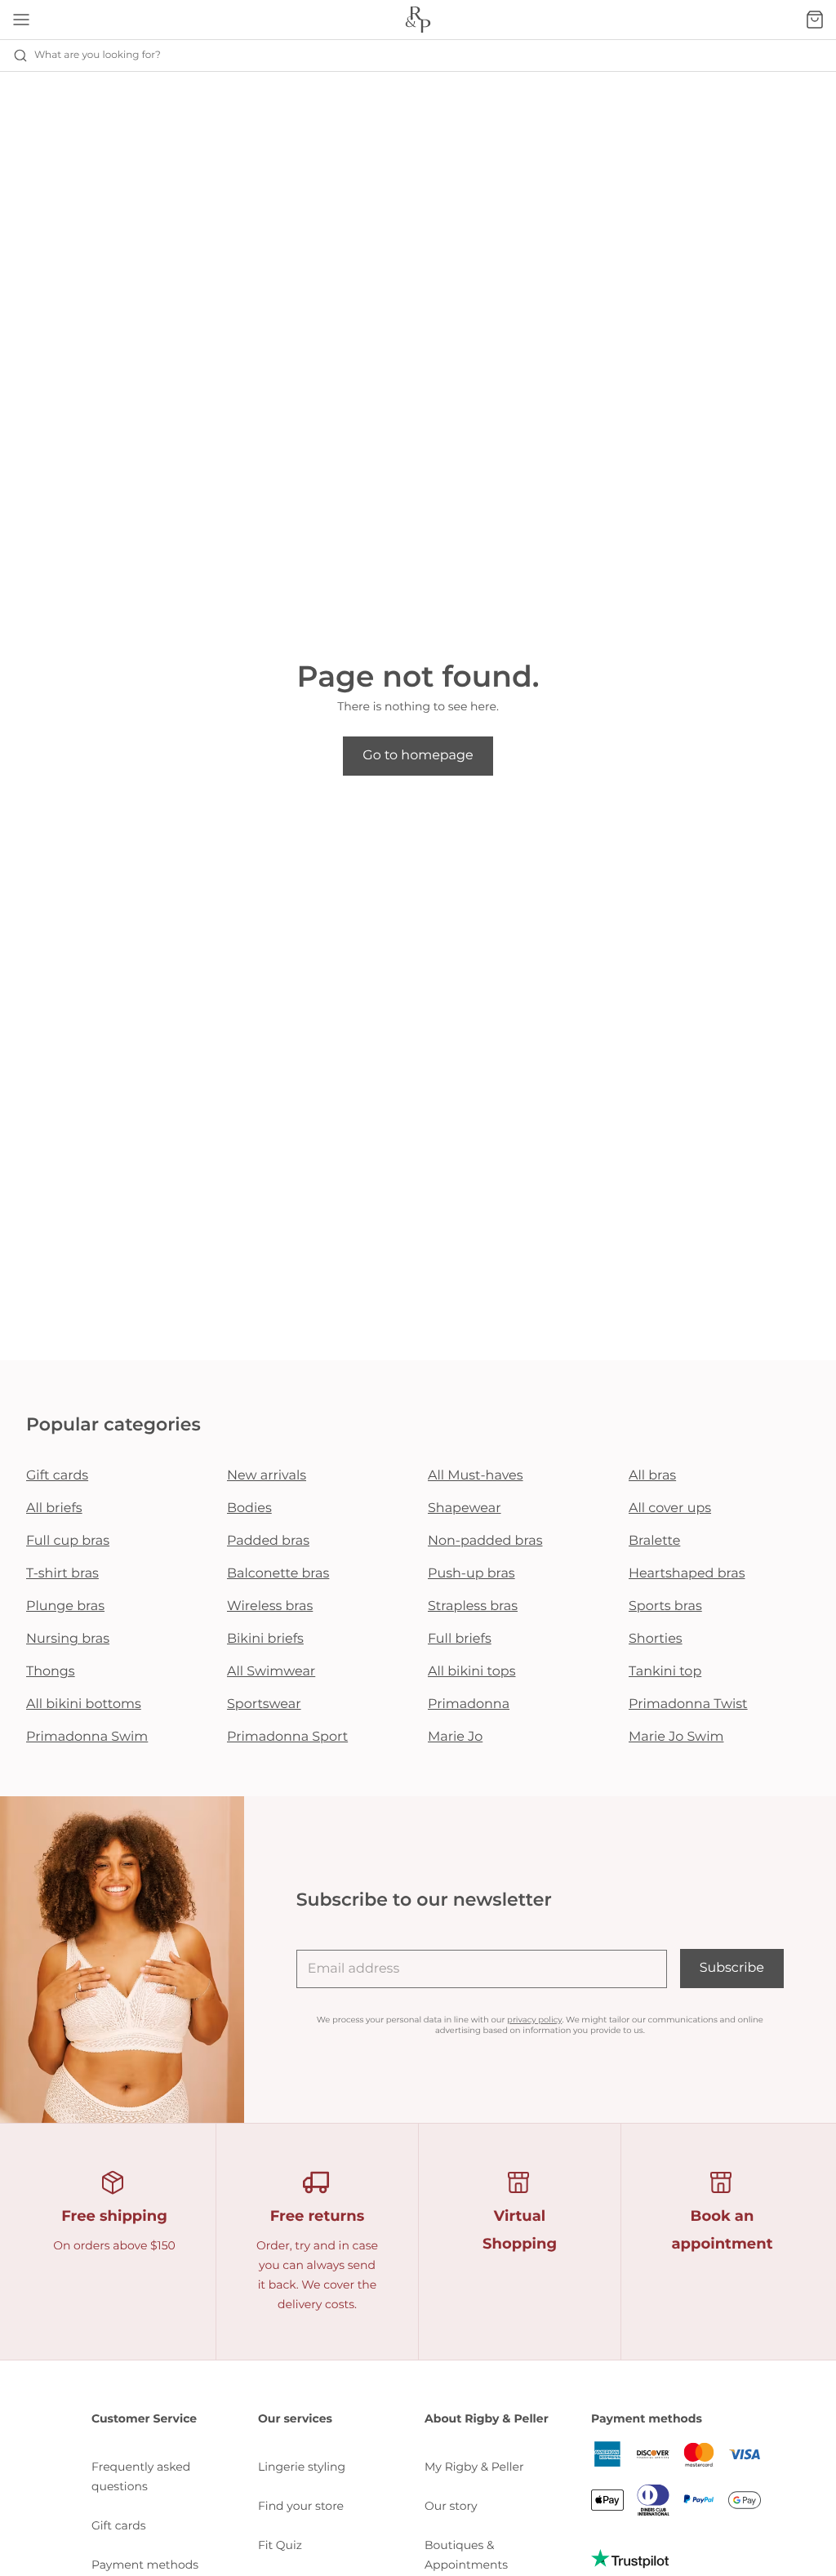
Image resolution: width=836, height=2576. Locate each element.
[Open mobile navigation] (21, 20)
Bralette (654, 1541)
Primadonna (469, 1704)
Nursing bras (68, 1639)
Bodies (249, 1508)
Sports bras (665, 1606)
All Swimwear (271, 1672)
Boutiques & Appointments (466, 2555)
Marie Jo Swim (676, 1737)
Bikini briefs (265, 1639)
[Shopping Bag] (815, 20)
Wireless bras (270, 1606)
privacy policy (534, 2020)
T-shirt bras (62, 1574)
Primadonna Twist (688, 1704)
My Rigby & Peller (474, 2467)
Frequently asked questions (141, 2476)
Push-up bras (471, 1574)
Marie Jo (455, 1737)
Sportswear (264, 1704)
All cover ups (670, 1508)
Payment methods (145, 2565)
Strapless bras (473, 1606)
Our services (295, 2418)
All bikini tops (472, 1672)
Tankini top (665, 1672)
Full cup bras (68, 1541)
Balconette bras (278, 1574)
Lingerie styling (302, 2467)
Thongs (51, 1672)
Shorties (656, 1639)
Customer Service (144, 2418)
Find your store (301, 2506)
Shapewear (465, 1508)
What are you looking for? (98, 55)
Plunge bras (65, 1606)
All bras (652, 1476)
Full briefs (460, 1639)
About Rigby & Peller (487, 2418)
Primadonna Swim (87, 1737)
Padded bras (268, 1541)
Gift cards (57, 1476)
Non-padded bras (485, 1541)
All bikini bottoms (84, 1704)
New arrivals (267, 1476)
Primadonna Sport (287, 1737)
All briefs (54, 1508)
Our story (451, 2506)
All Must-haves (476, 1476)
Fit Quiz (280, 2545)
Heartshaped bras (687, 1574)
